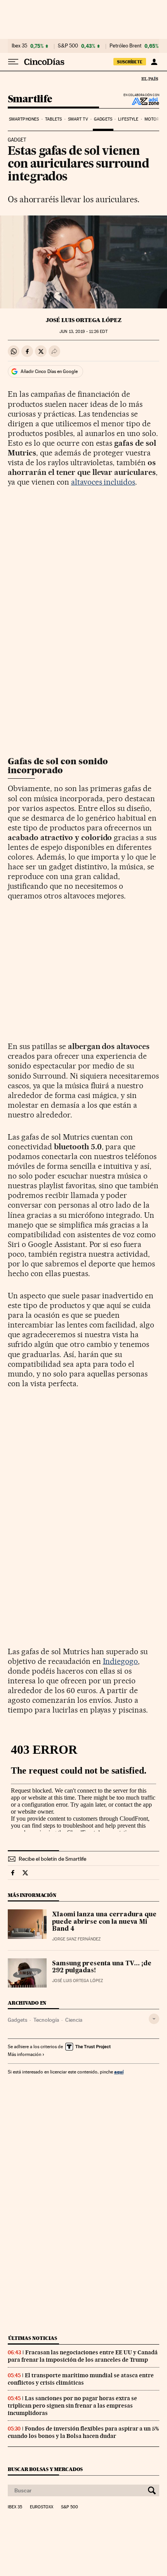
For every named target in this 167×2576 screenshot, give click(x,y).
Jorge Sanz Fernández (76, 1939)
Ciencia (74, 2020)
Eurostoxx (42, 2507)
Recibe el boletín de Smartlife (52, 1859)
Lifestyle (128, 119)
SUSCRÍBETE (130, 62)
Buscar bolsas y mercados (45, 2469)
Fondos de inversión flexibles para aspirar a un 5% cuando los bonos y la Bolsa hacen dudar (83, 2432)
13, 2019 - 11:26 (83, 332)
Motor (152, 119)
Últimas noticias (33, 2338)
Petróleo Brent (125, 46)
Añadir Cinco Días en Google (49, 371)
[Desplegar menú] (13, 62)
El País (150, 79)
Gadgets (103, 119)
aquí (119, 2072)
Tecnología (46, 2020)
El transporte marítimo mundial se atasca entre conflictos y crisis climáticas (81, 2379)
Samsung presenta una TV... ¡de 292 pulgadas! (102, 1967)
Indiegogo (121, 1661)
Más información (24, 2054)
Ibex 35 (19, 46)
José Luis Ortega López (84, 320)
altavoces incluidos (103, 482)
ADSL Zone (140, 101)
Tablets (54, 119)
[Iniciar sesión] (154, 62)
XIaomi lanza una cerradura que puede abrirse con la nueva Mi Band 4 (104, 1922)
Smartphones (24, 119)
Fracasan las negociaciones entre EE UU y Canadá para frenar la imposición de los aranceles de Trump (83, 2356)
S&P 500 (68, 46)
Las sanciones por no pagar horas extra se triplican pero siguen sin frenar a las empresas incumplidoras (72, 2406)
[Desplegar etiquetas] (154, 2019)
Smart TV (78, 119)
